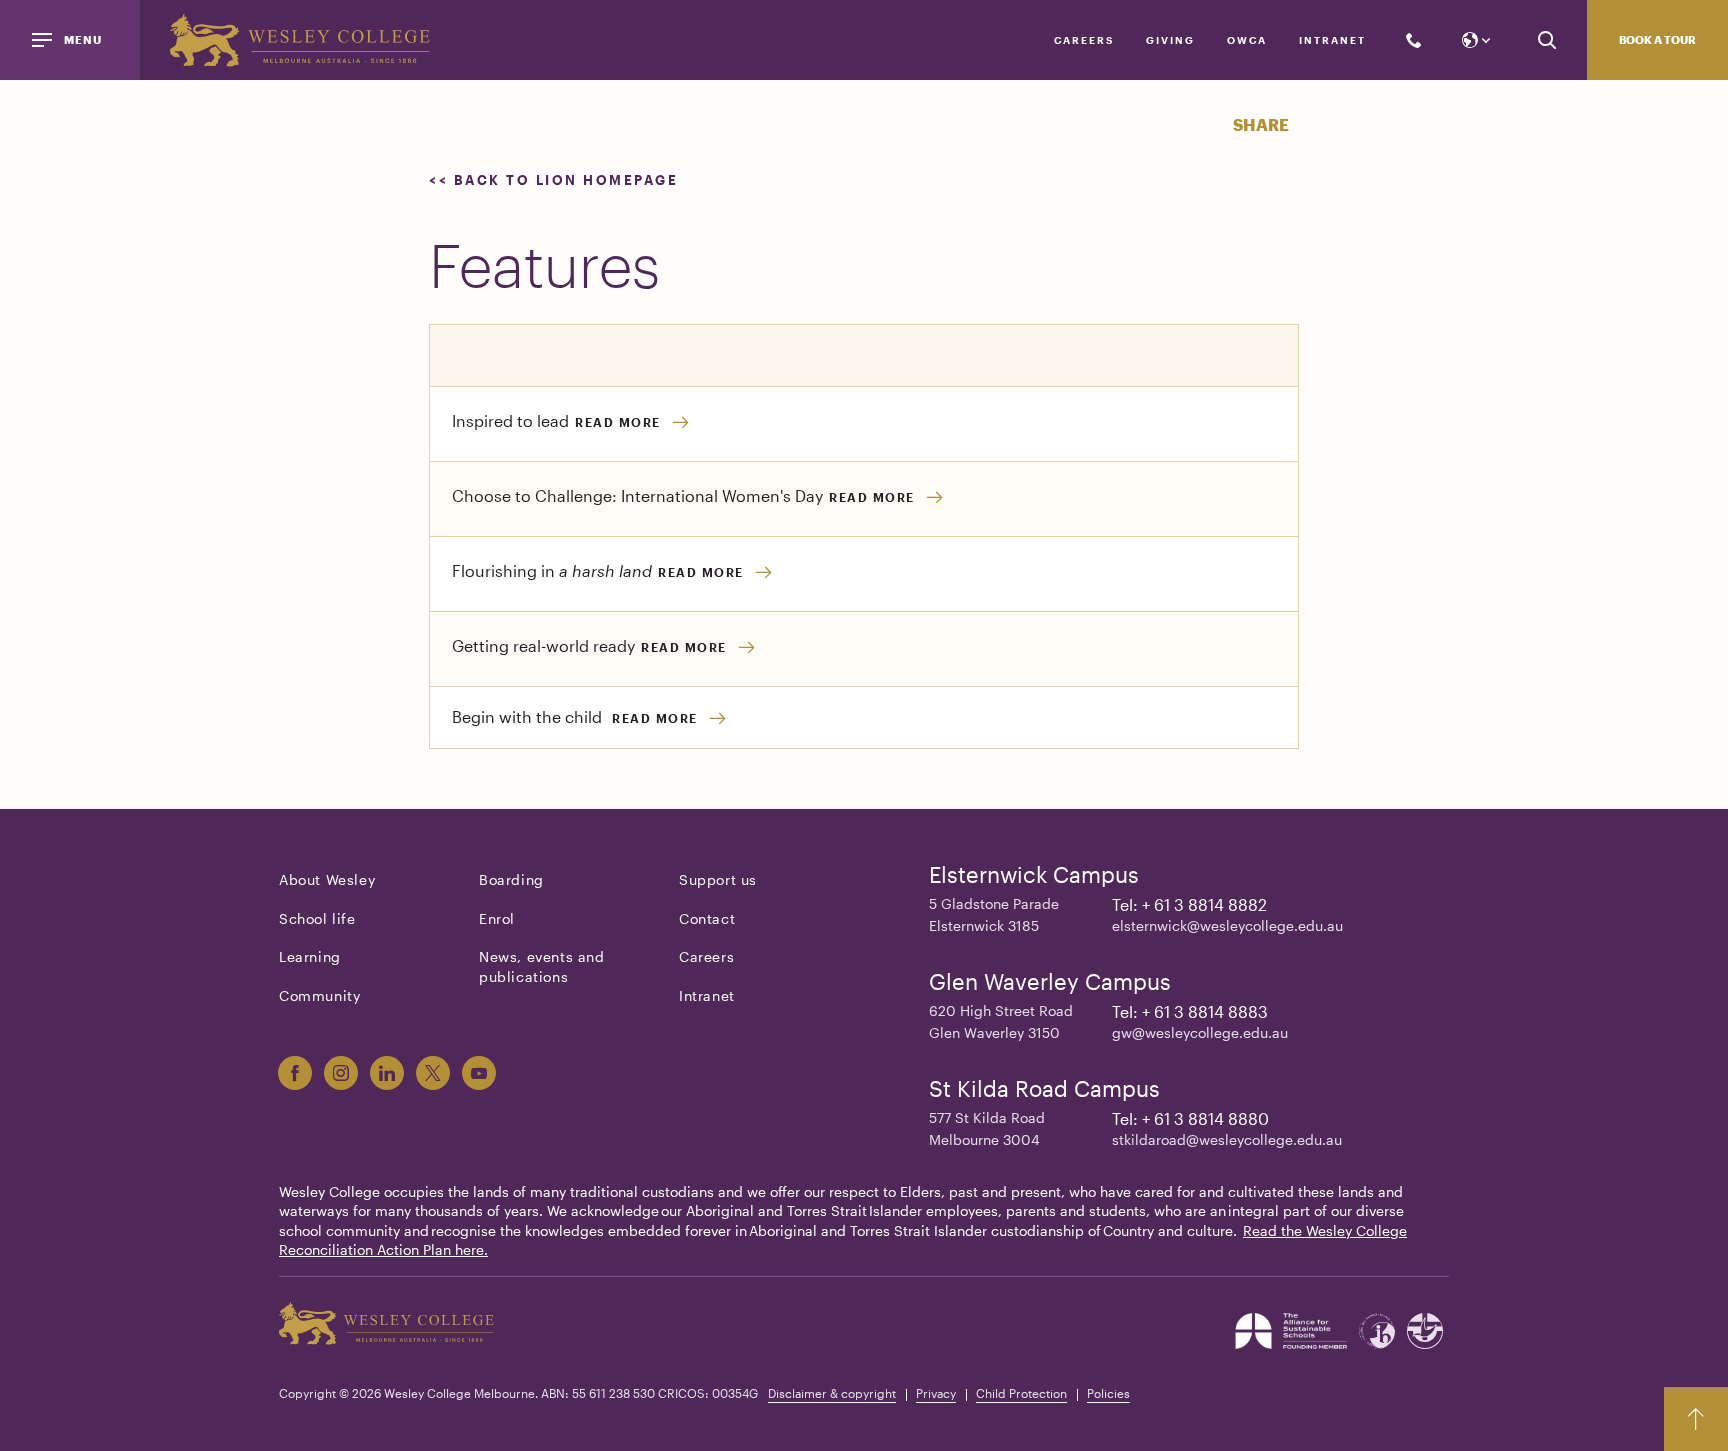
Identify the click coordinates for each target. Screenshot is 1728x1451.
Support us (718, 879)
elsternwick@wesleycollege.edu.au (1227, 925)
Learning (310, 956)
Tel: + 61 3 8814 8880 (1190, 1118)
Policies (1108, 1393)
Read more (618, 422)
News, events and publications (542, 966)
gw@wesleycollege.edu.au (1200, 1032)
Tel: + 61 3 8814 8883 (1190, 1011)
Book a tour (1657, 39)
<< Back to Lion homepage (556, 180)
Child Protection (1021, 1393)
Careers (1084, 40)
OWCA (1247, 40)
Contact (707, 918)
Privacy (936, 1393)
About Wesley (327, 879)
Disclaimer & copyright (832, 1393)
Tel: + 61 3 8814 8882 (1189, 904)
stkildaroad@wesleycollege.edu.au (1227, 1139)
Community (319, 995)
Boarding (511, 879)
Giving (1170, 40)
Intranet (1332, 40)
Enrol (497, 918)
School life (317, 918)
